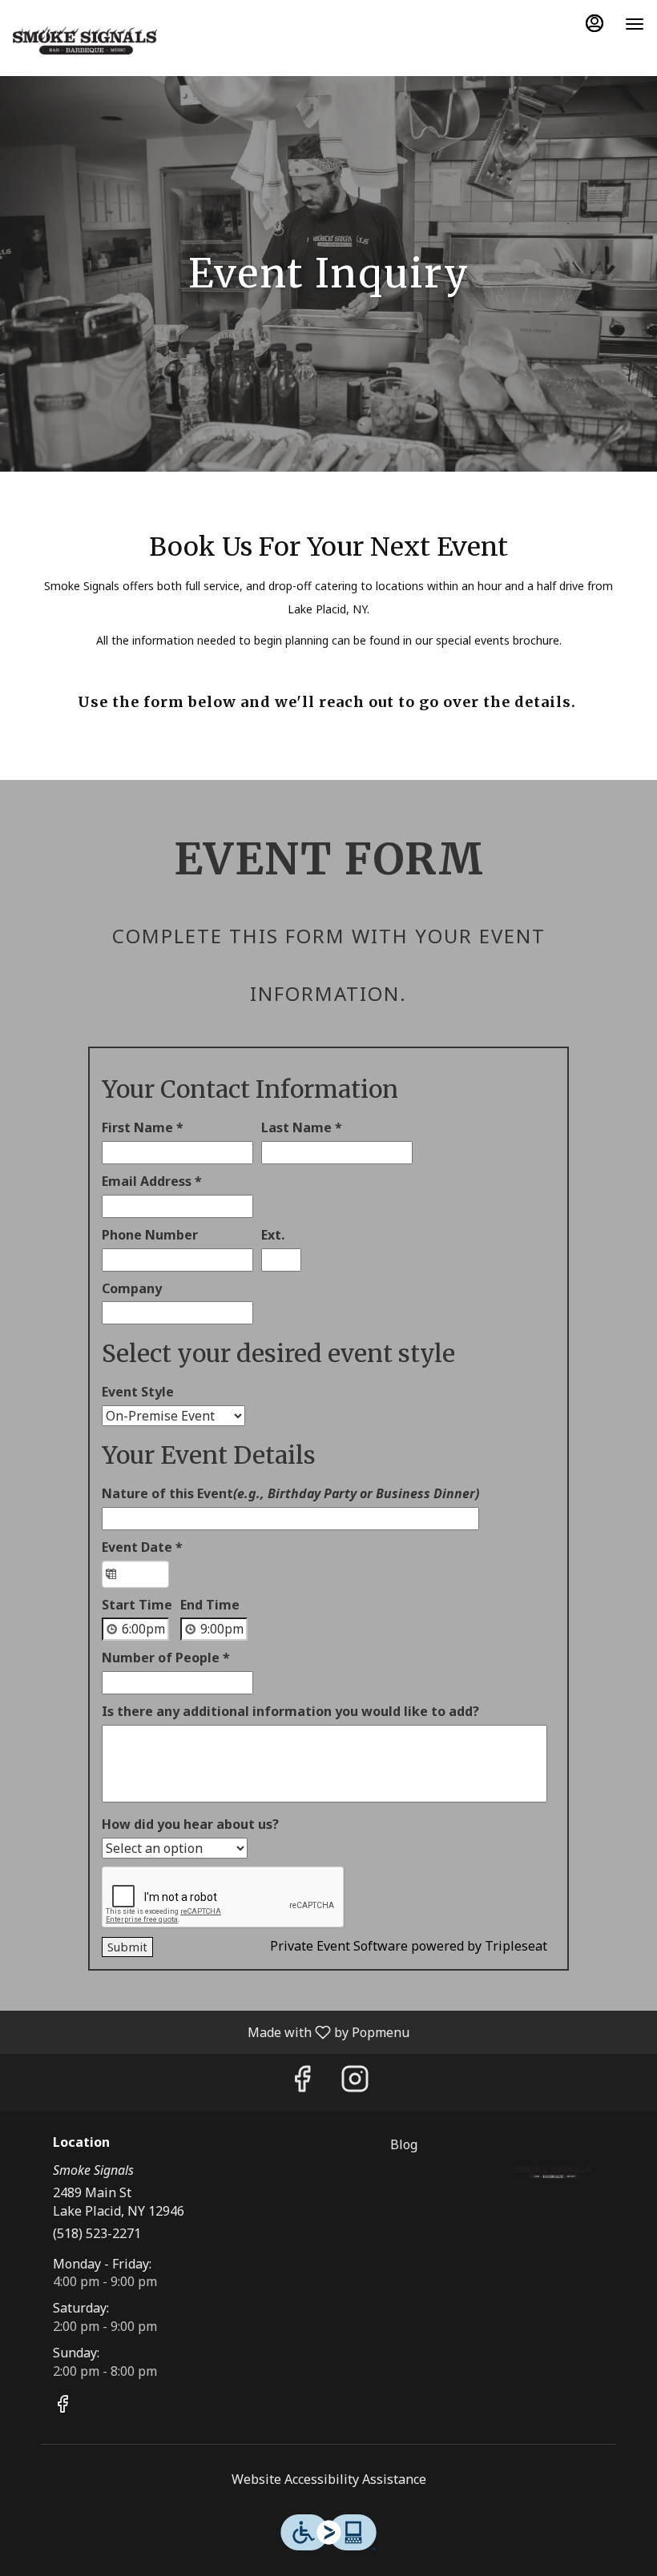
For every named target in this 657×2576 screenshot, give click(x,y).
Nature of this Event (290, 1493)
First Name (143, 1127)
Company (132, 1288)
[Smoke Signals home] (85, 40)
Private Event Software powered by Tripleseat (409, 1946)
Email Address (152, 1181)
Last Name (302, 1127)
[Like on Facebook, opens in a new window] (302, 2082)
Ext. (273, 1235)
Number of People (166, 1658)
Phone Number (150, 1235)
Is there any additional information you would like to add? (290, 1711)
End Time (210, 1605)
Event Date (142, 1547)
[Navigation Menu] (635, 24)
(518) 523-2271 (97, 2233)
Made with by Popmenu (211, 2031)
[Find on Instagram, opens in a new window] (355, 2082)
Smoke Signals (553, 2172)
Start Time (137, 1605)
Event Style (138, 1392)
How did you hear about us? (190, 1824)
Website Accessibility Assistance (329, 2479)
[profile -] (595, 23)
